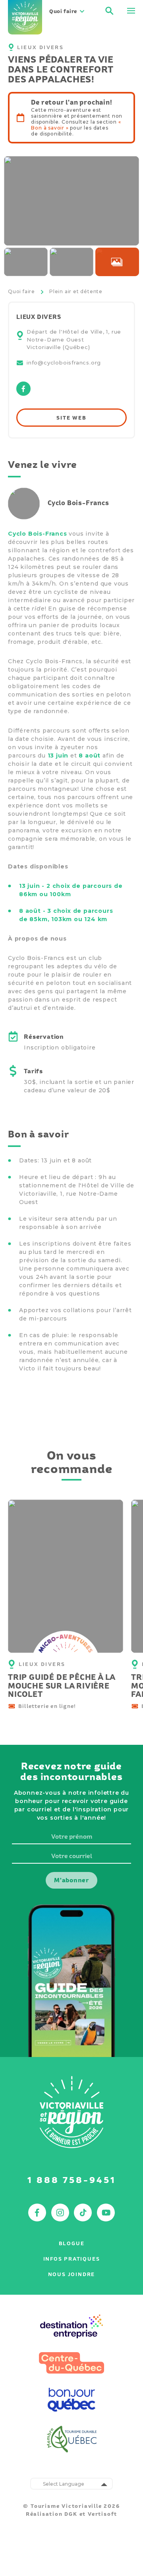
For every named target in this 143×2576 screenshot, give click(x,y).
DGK (71, 2514)
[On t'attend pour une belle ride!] (26, 262)
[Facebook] (23, 394)
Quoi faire (21, 291)
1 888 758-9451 (72, 2180)
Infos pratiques (72, 2259)
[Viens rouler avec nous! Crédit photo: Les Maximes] (71, 201)
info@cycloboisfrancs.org (64, 363)
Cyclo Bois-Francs (38, 534)
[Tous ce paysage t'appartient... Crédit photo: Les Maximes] (71, 262)
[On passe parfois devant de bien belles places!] (117, 262)
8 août (90, 756)
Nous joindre (72, 2274)
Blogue (72, 2243)
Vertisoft (102, 2514)
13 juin (58, 756)
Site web (71, 418)
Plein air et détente (76, 291)
